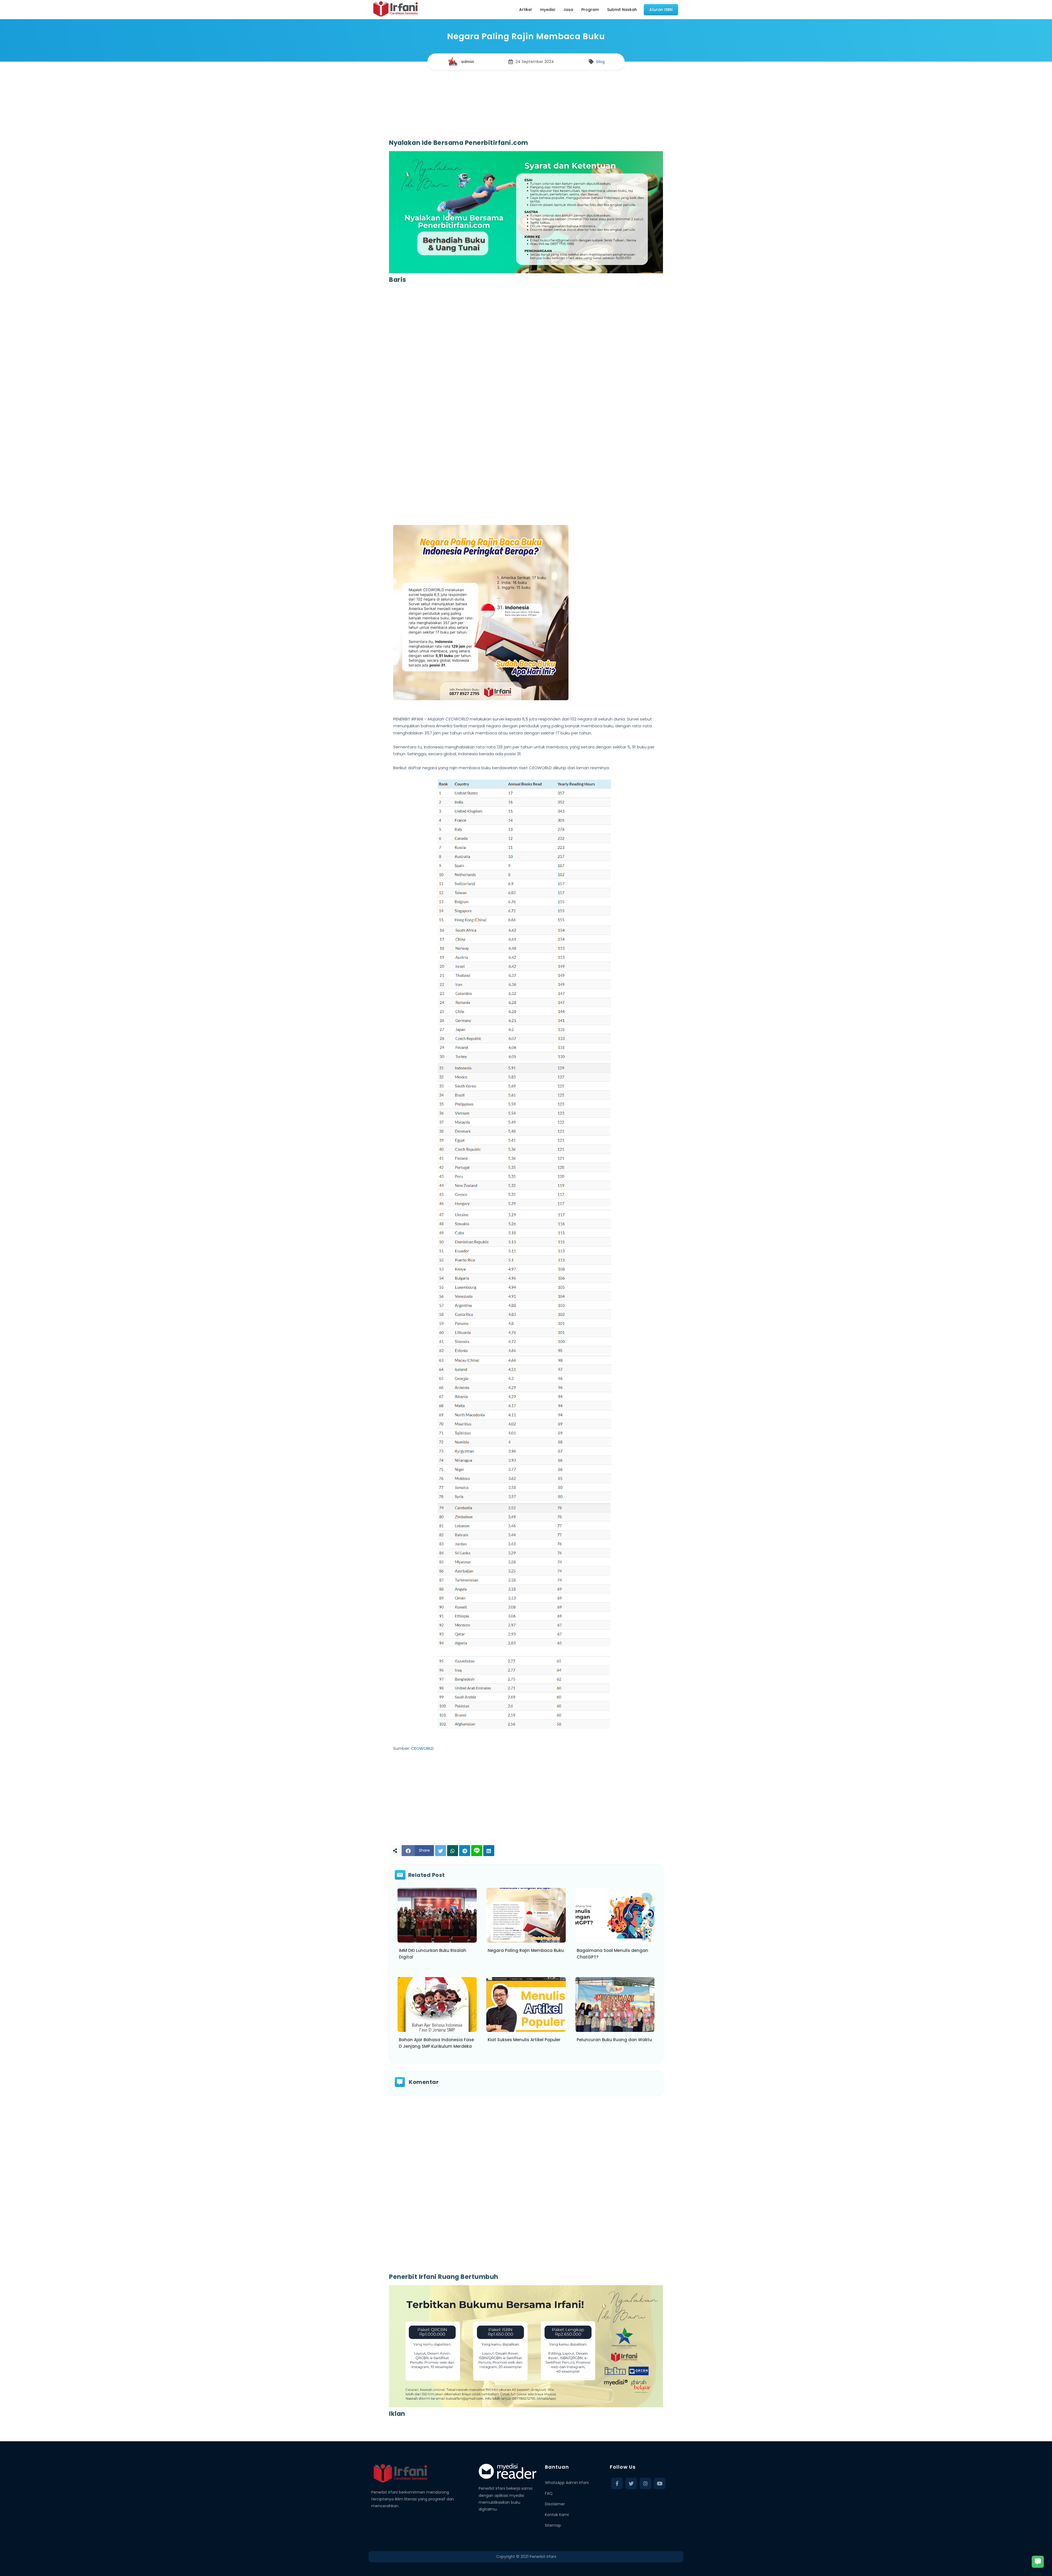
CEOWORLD (422, 1748)
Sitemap (553, 2525)
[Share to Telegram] (465, 1851)
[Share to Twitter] (441, 1851)
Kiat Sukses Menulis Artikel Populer (524, 2040)
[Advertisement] (526, 100)
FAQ (549, 2493)
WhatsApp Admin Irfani (567, 2483)
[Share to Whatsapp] (453, 1851)
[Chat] (1038, 2562)
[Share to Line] (477, 1851)
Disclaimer (555, 2504)
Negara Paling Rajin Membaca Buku (526, 1950)
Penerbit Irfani (543, 2557)
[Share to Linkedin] (489, 1851)
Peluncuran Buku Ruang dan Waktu (614, 2040)
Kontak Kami (557, 2515)
